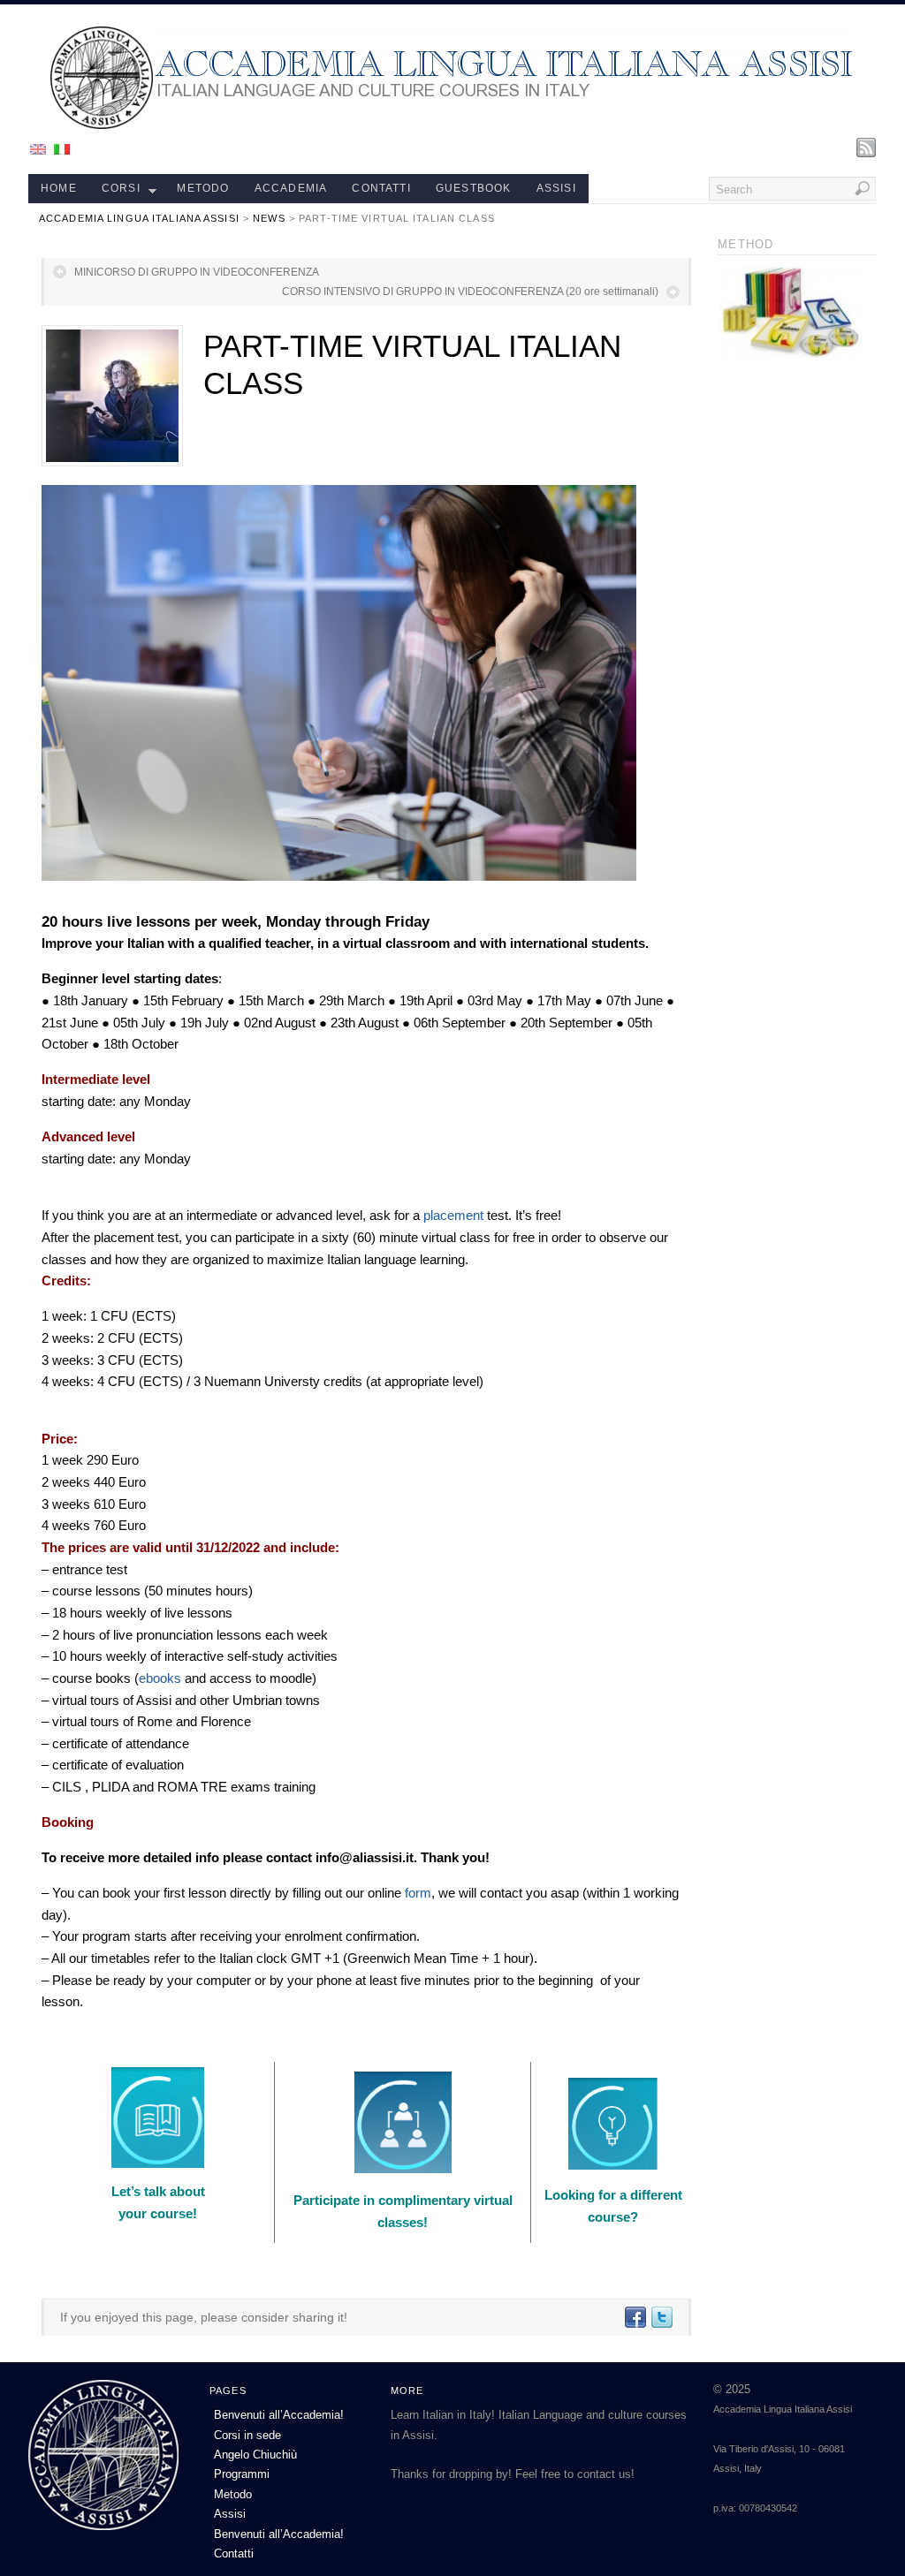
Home (59, 188)
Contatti (381, 188)
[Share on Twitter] (661, 2317)
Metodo (203, 188)
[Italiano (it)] (62, 148)
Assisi (556, 188)
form (418, 1893)
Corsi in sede (247, 2435)
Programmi (242, 2474)
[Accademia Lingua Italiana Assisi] (452, 125)
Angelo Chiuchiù (255, 2455)
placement (453, 1215)
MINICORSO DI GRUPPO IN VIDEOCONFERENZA (197, 272)
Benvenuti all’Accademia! (279, 2415)
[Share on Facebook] (635, 2317)
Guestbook (474, 188)
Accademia (291, 188)
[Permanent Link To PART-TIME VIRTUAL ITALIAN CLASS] (112, 396)
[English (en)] (38, 148)
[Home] (103, 2526)
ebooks (160, 1678)
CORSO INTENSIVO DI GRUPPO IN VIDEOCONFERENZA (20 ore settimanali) (470, 292)
